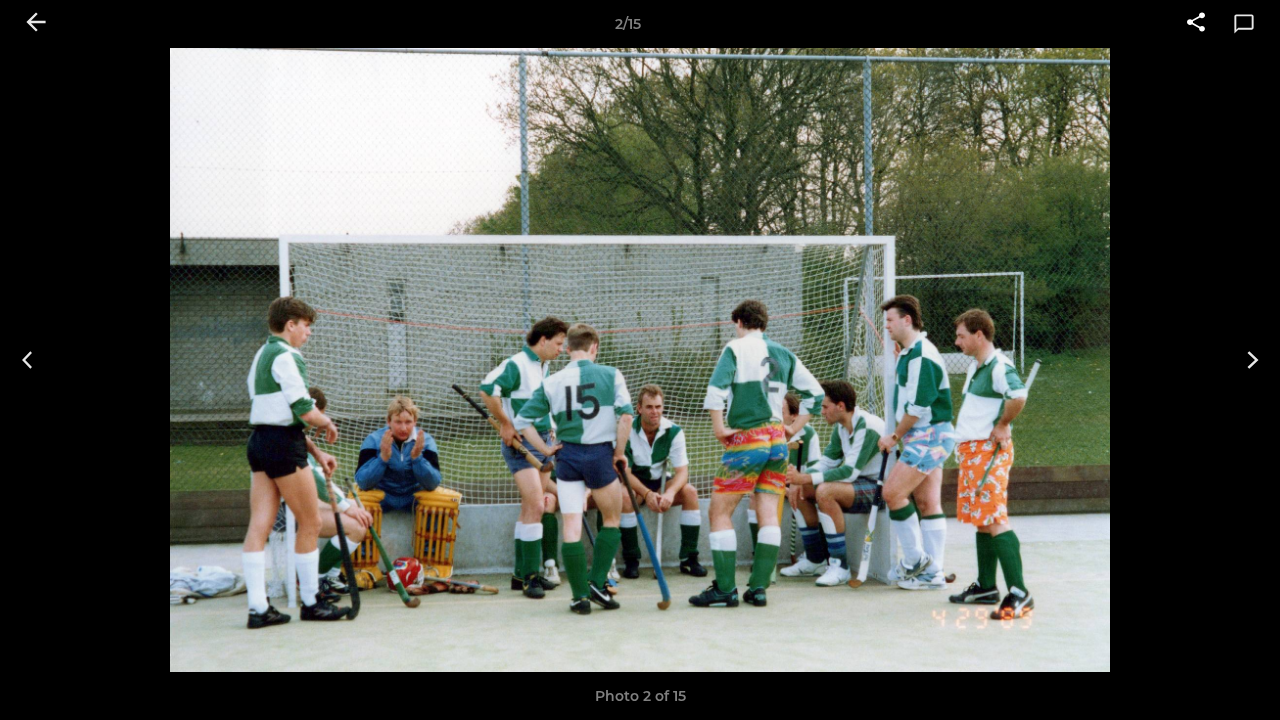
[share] (1196, 24)
